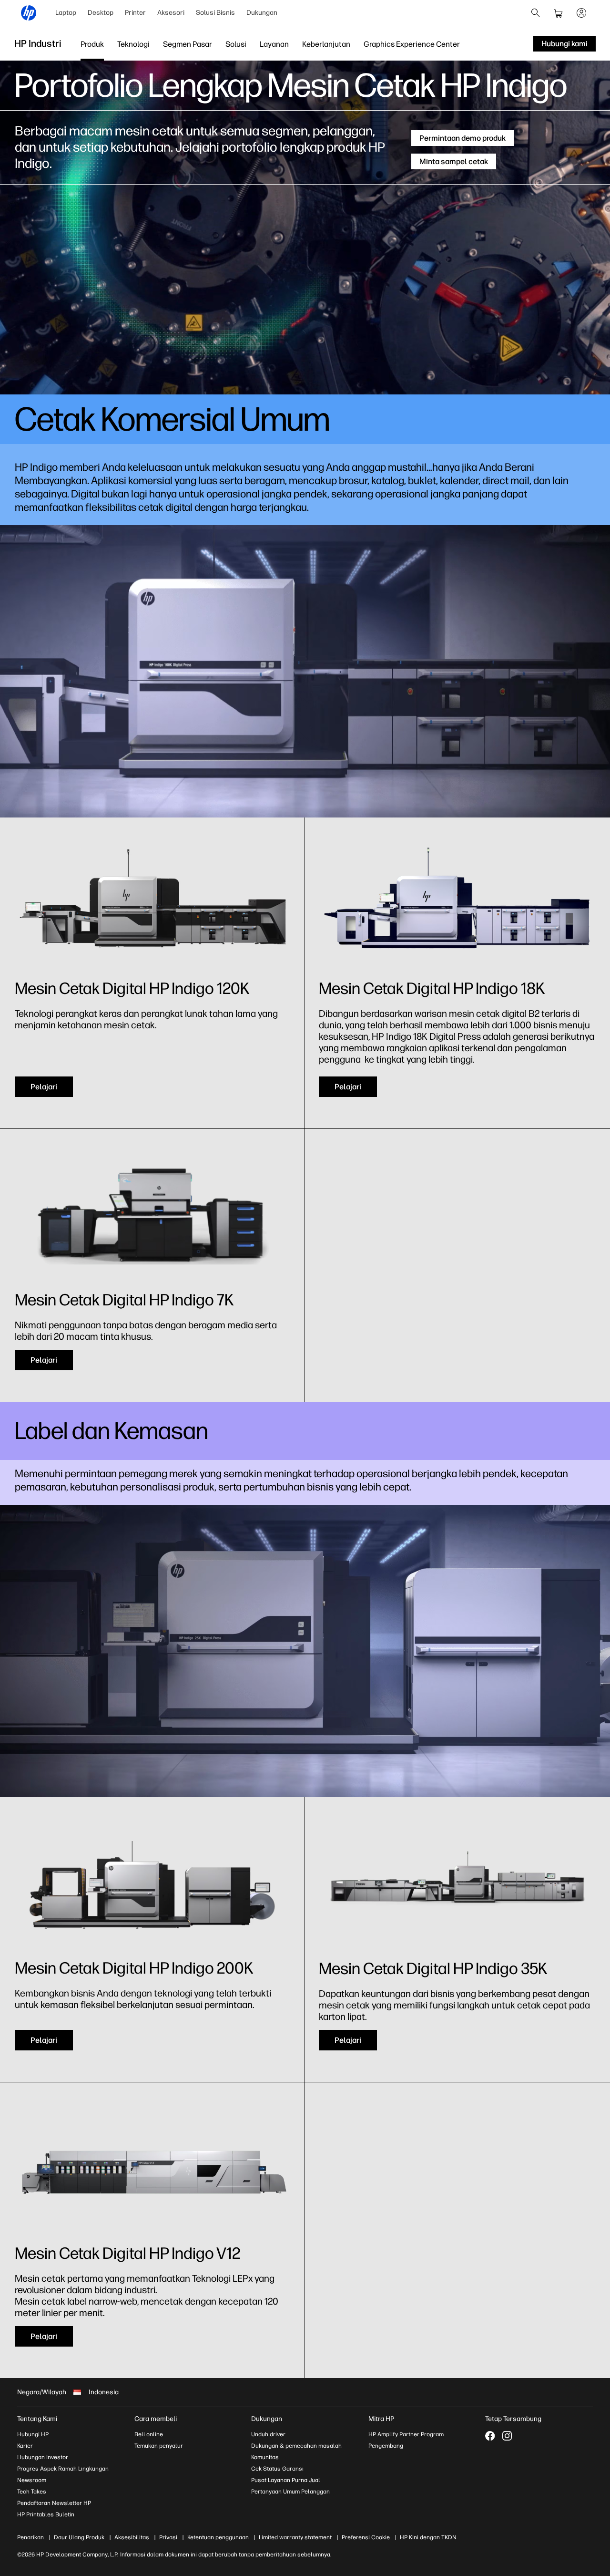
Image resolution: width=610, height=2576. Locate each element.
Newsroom (32, 2480)
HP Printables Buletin (46, 2514)
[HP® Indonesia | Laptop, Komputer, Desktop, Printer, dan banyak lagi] (29, 13)
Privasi (168, 2537)
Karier (25, 2446)
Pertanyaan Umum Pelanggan (290, 2492)
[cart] (559, 13)
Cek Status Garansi (277, 2469)
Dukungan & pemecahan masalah (296, 2446)
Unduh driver (268, 2434)
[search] (536, 13)
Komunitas (265, 2457)
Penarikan (30, 2537)
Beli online (149, 2434)
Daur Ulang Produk (79, 2537)
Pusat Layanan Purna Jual (286, 2480)
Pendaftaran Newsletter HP (54, 2503)
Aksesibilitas (132, 2537)
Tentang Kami (37, 2419)
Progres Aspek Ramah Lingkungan (63, 2469)
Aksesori (171, 13)
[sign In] (581, 13)
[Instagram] (507, 2436)
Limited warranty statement (295, 2537)
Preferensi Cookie (366, 2537)
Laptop (66, 13)
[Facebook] (490, 2436)
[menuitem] (66, 13)
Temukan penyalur (159, 2446)
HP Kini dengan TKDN (428, 2537)
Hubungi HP (33, 2434)
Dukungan (262, 13)
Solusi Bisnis (215, 13)
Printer (135, 13)
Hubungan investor (43, 2457)
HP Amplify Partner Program (406, 2434)
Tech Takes (32, 2492)
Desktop (101, 13)
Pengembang (386, 2446)
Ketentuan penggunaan (218, 2537)
